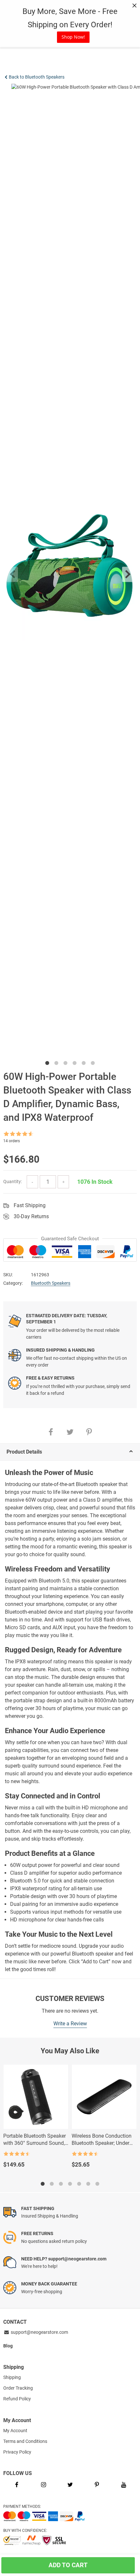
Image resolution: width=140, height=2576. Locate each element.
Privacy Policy (17, 2452)
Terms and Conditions (25, 2441)
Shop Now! (73, 37)
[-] (32, 1182)
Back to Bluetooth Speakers (37, 77)
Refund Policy (17, 2399)
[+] (63, 1182)
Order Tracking (18, 2388)
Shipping (12, 2377)
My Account (15, 2431)
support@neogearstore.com (39, 2332)
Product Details (24, 1452)
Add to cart (71, 2565)
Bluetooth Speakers (51, 1283)
